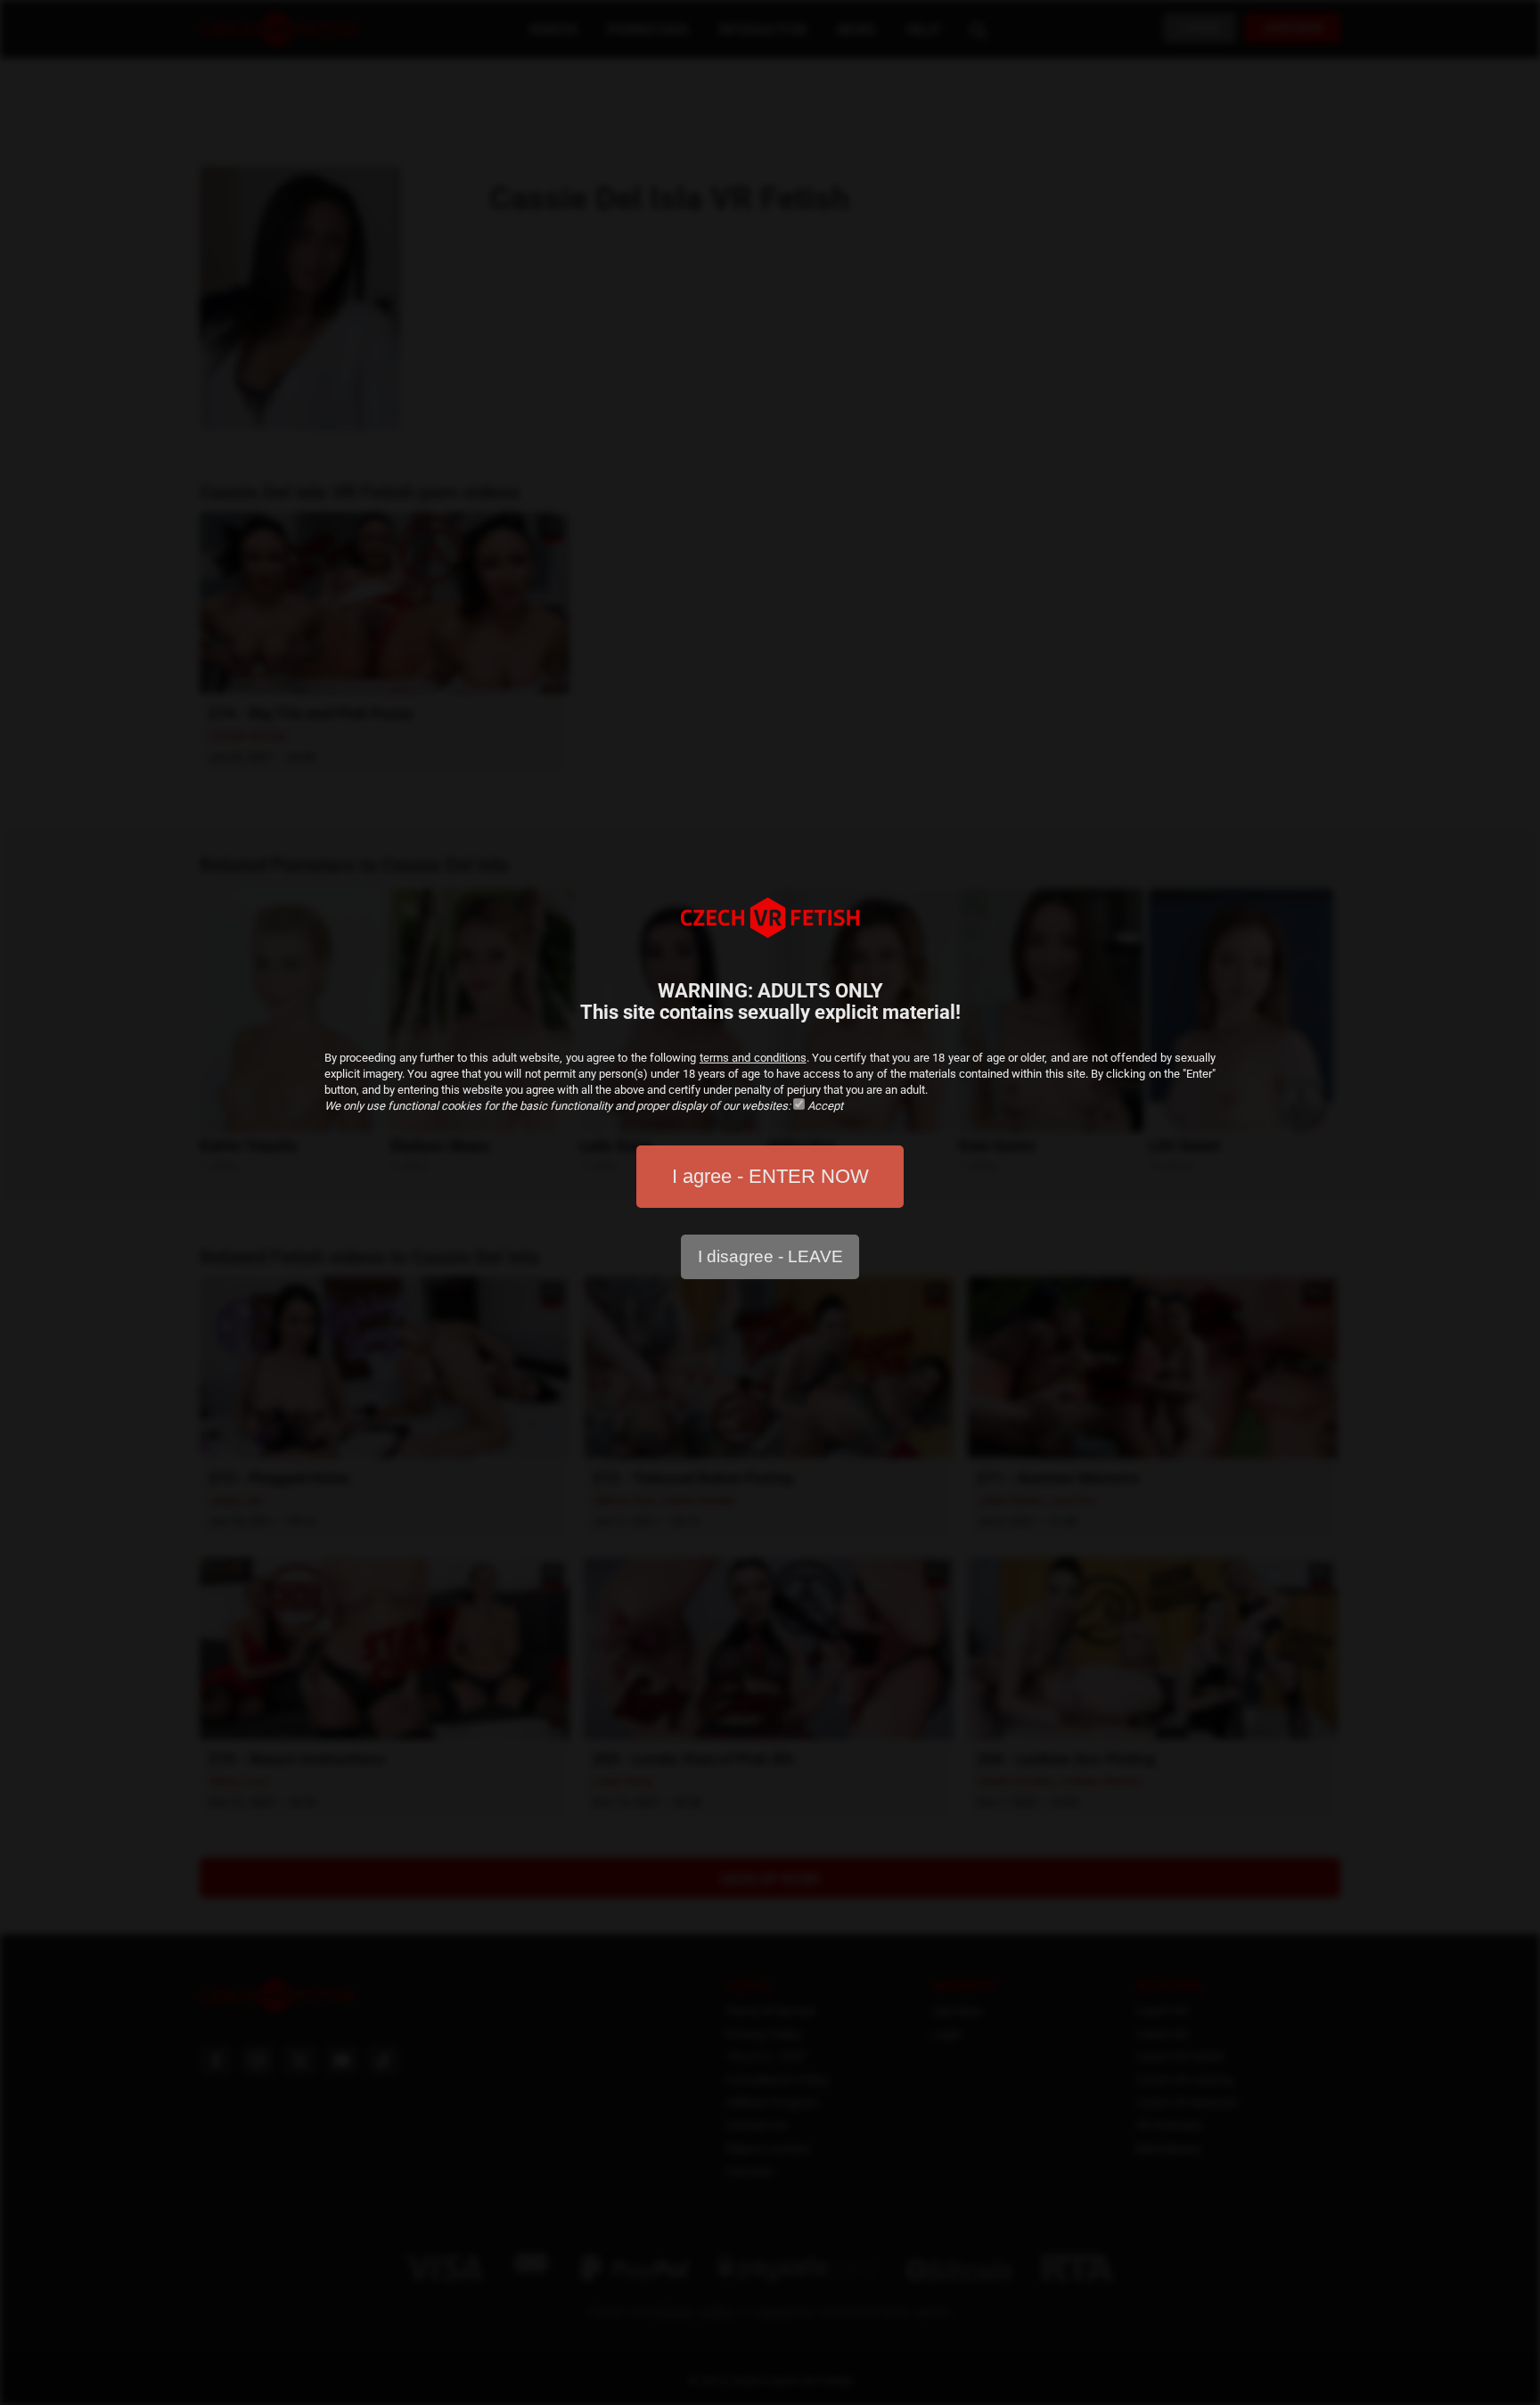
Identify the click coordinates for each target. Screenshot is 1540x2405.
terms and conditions (753, 1058)
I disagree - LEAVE (770, 1256)
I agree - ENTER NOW (770, 1176)
